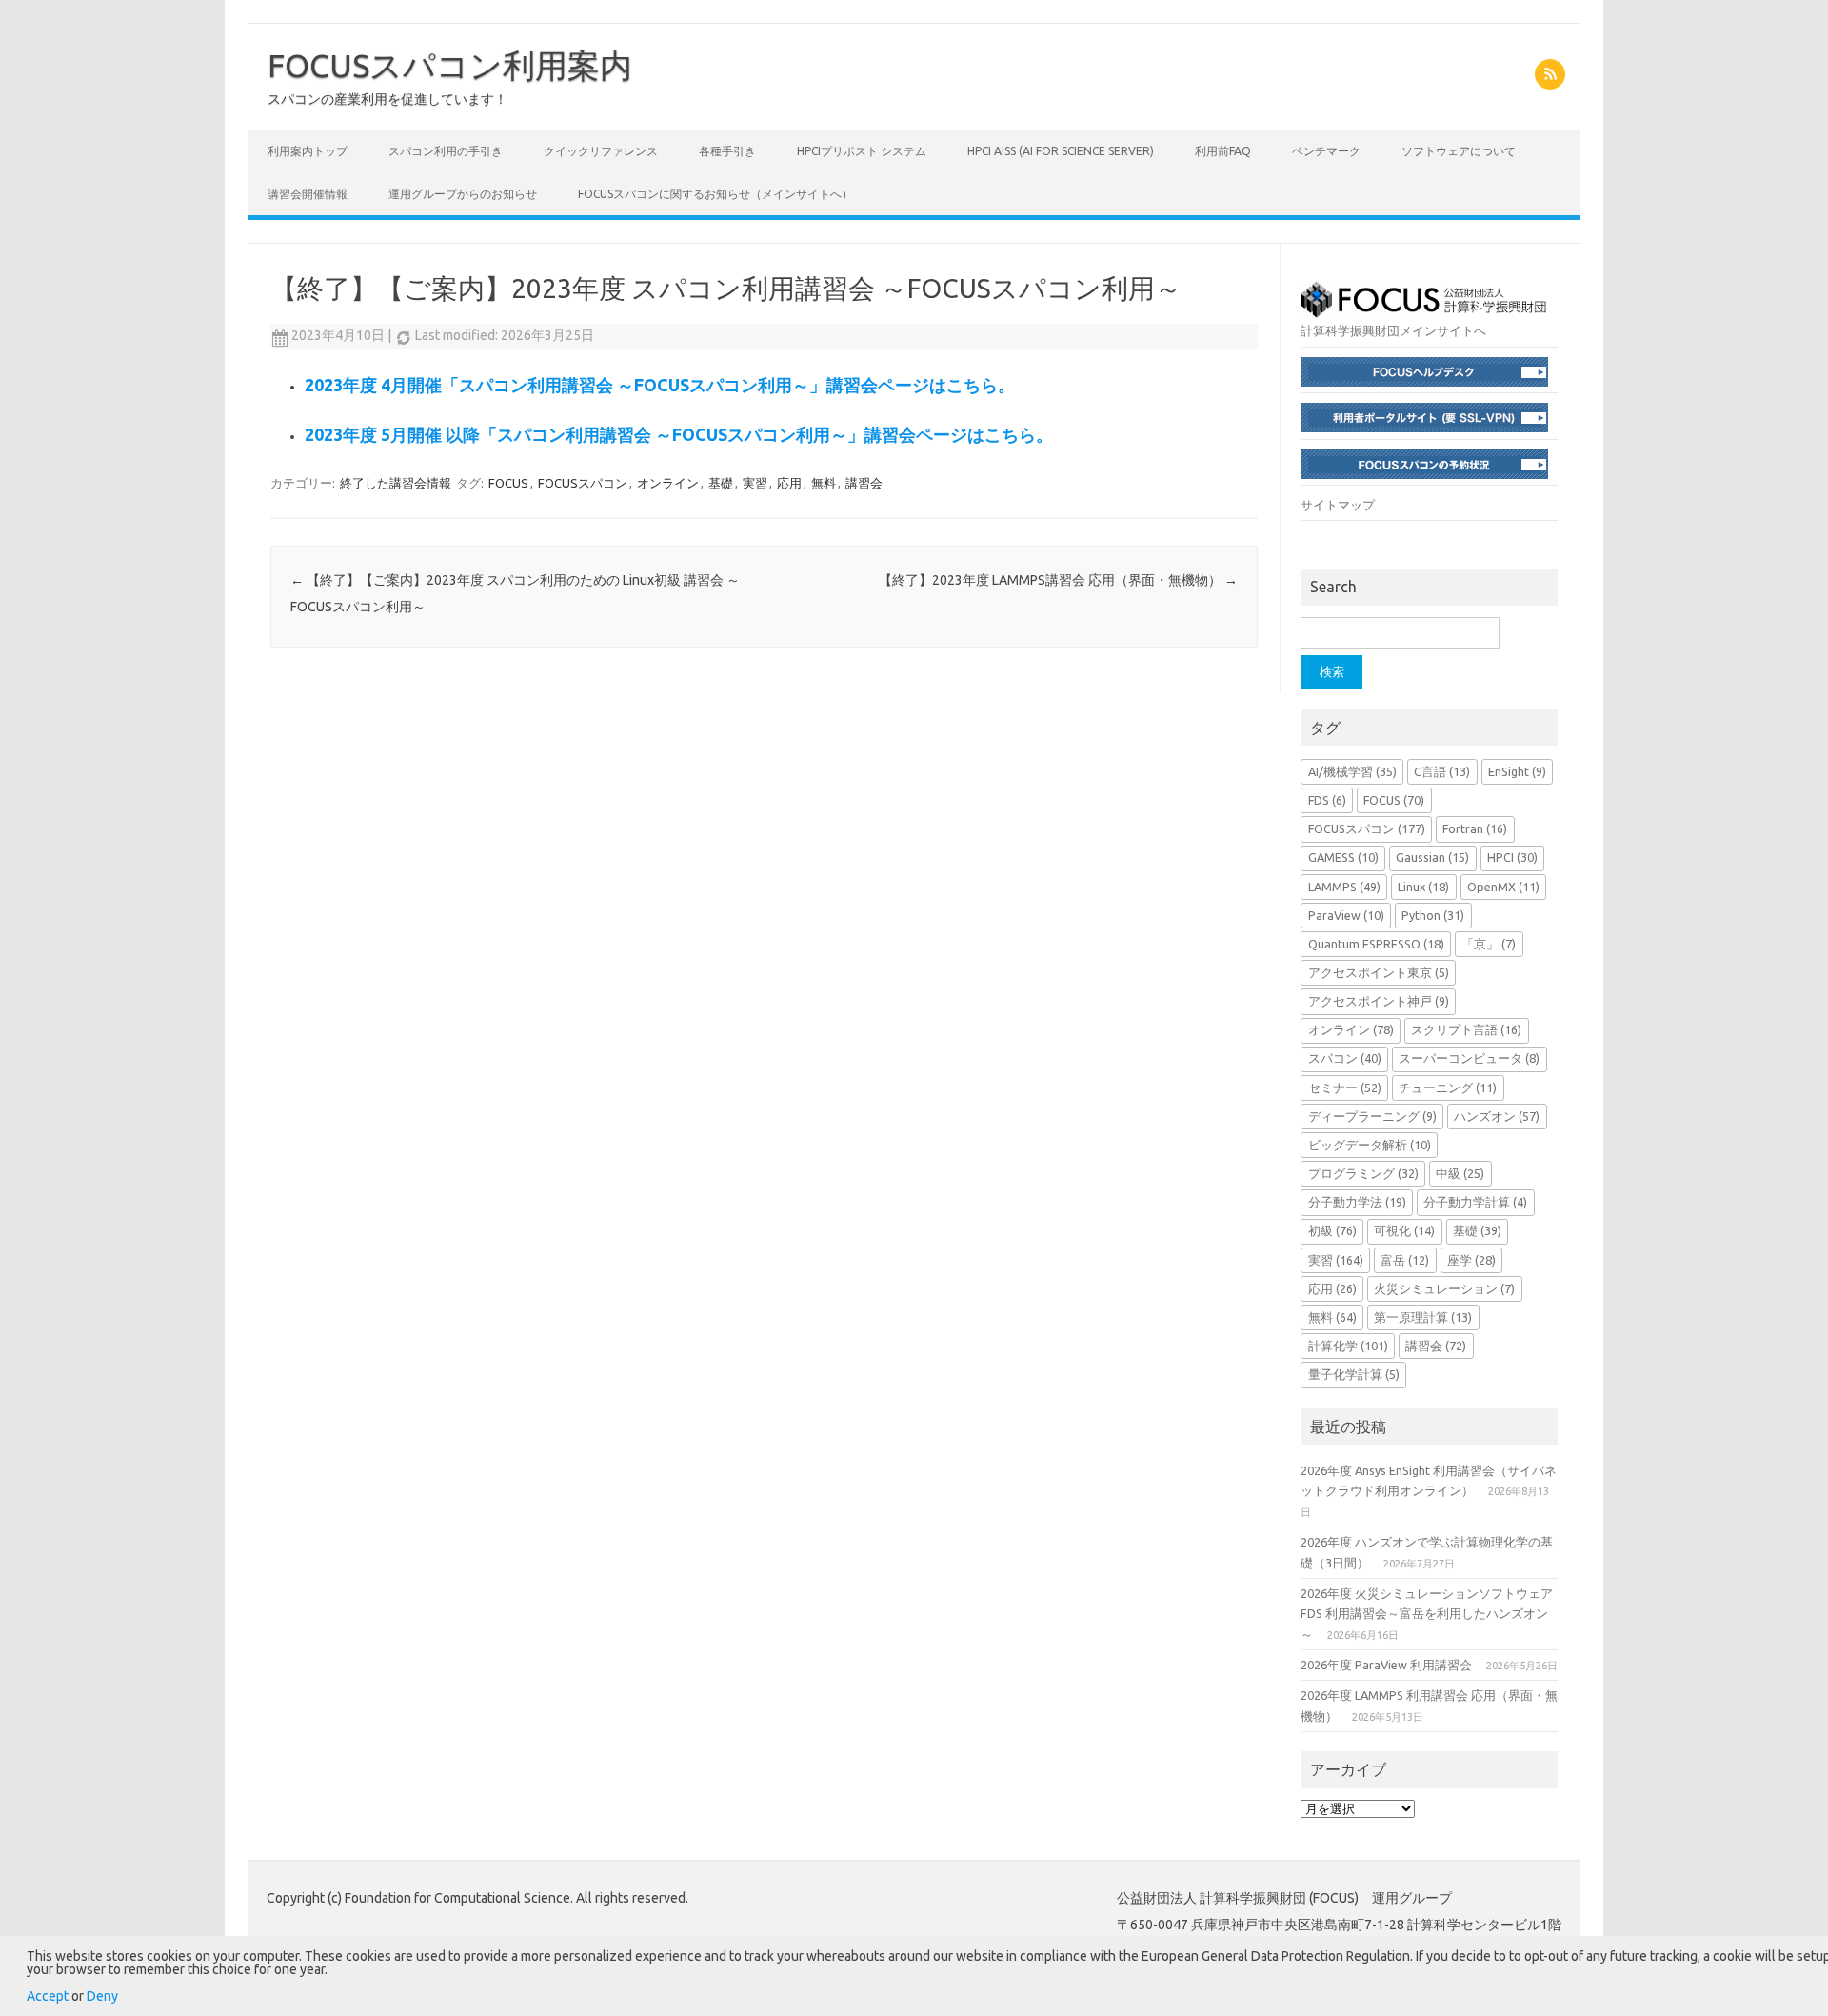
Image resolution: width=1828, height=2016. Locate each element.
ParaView (1346, 915)
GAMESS (1343, 857)
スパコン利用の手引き (446, 151)
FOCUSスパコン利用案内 (450, 65)
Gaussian (1432, 857)
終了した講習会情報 (396, 483)
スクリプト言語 (1466, 1029)
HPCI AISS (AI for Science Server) (1061, 151)
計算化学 (1348, 1346)
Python (1433, 915)
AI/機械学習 (1352, 771)
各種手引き (727, 151)
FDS (1327, 800)
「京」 (1489, 944)
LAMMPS (1344, 887)
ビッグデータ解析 (1370, 1145)
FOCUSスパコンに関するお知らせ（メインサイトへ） (715, 194)
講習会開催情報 (308, 194)
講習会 (864, 483)
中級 (1460, 1173)
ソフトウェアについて (1459, 151)
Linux (1423, 887)
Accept (48, 1996)
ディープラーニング (1372, 1116)
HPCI (1512, 857)
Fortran (1475, 828)
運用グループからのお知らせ (463, 194)
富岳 (1405, 1260)
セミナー (1345, 1088)
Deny (102, 1996)
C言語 (1442, 771)
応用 (789, 483)
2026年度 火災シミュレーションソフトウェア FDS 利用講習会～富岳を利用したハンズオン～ (1427, 1614)
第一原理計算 (1423, 1317)
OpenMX (1503, 887)
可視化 (1404, 1230)
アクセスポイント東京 (1379, 972)
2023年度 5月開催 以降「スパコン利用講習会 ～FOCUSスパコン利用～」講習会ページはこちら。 (679, 434)
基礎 (721, 483)
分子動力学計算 (1475, 1202)
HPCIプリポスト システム (862, 151)
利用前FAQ (1223, 151)
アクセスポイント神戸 (1379, 1001)
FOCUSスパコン (583, 483)
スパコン (1345, 1058)
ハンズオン (1497, 1116)
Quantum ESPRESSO (1376, 944)
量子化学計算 (1354, 1374)
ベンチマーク (1326, 151)
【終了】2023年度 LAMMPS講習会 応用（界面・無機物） (1058, 580)
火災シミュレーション (1444, 1288)
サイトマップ (1338, 505)
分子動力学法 (1357, 1202)
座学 (1471, 1260)
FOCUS (508, 483)
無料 (824, 483)
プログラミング (1363, 1173)
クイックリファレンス (601, 151)
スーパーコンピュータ (1469, 1058)
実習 (755, 483)
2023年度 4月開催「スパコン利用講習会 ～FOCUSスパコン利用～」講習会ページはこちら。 (660, 385)
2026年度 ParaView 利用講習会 (1386, 1665)
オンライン (668, 483)
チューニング (1448, 1088)
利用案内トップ (308, 151)
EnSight (1517, 771)
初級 (1332, 1230)
